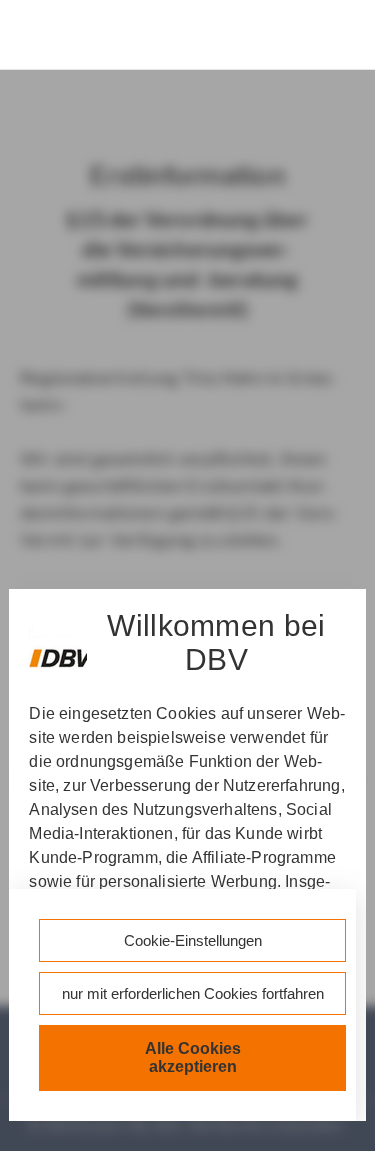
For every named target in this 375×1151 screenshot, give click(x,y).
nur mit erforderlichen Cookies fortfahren (193, 993)
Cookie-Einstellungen (193, 940)
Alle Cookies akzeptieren (193, 1057)
